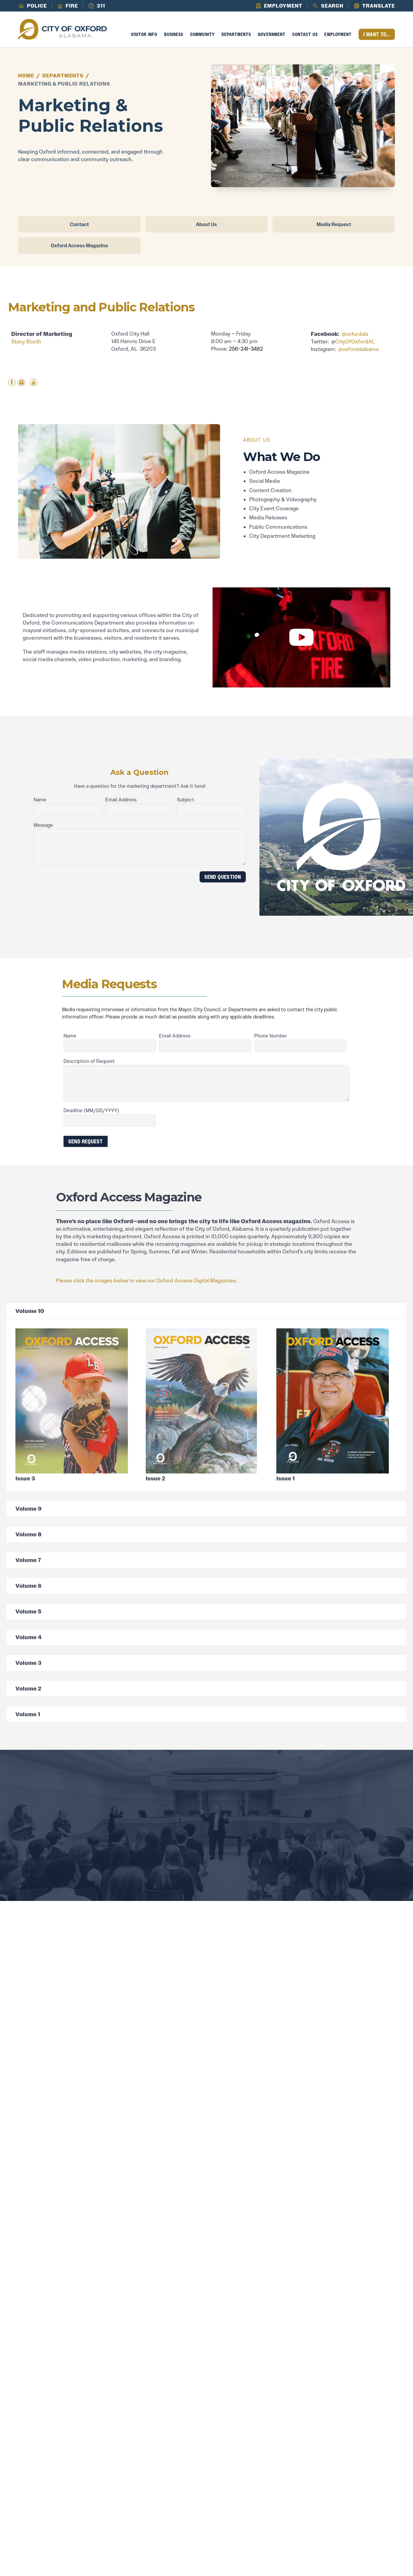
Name (40, 800)
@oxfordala (355, 334)
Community (202, 34)
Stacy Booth (26, 342)
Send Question (223, 877)
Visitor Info (144, 34)
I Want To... (377, 34)
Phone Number (271, 1036)
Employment (338, 34)
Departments (236, 34)
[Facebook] (12, 383)
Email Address (121, 800)
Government (272, 34)
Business (174, 34)
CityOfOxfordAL (355, 342)
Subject (185, 800)
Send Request (86, 1141)
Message (43, 825)
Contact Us (305, 34)
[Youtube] (34, 383)
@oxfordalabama (358, 349)
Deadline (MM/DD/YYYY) (91, 1110)
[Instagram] (21, 383)
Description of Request (89, 1061)
